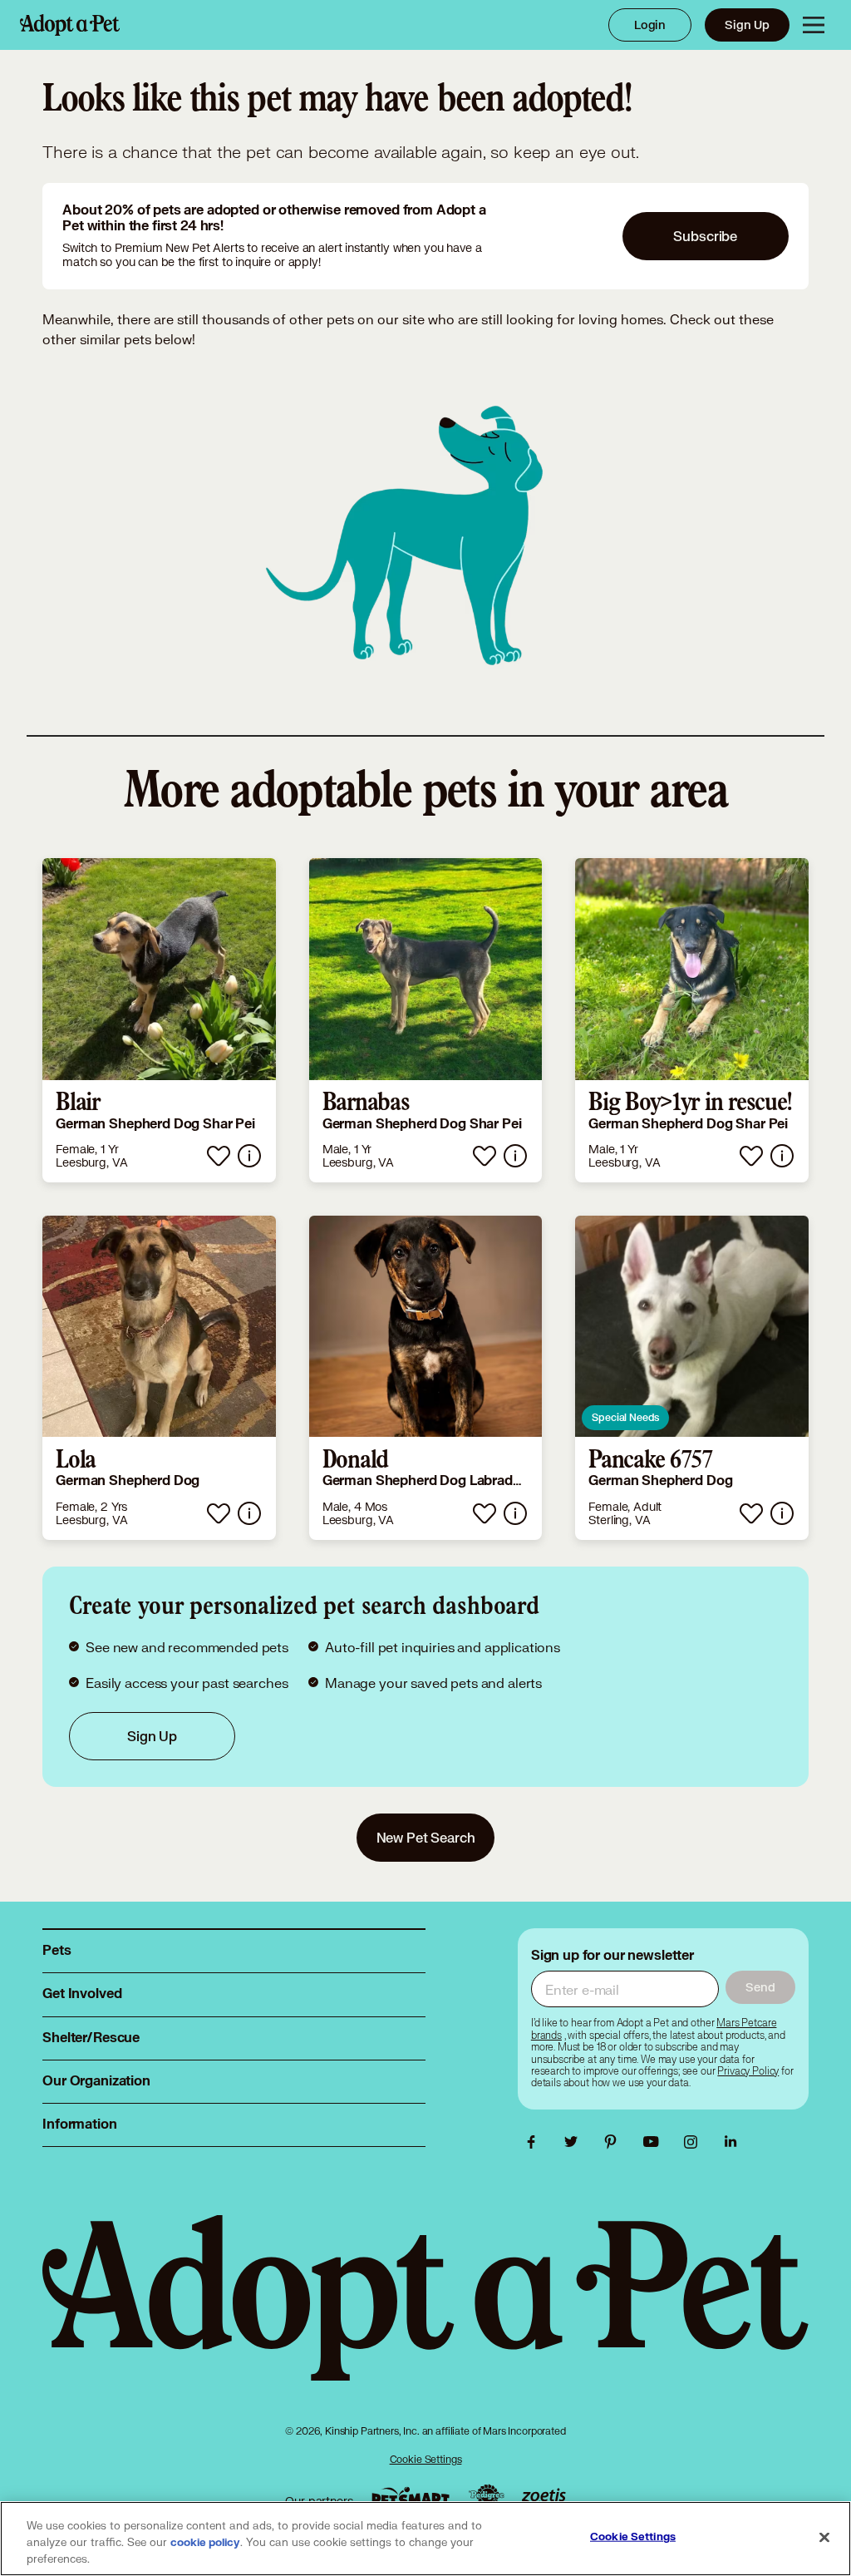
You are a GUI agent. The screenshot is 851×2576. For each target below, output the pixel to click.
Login (650, 25)
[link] (159, 1020)
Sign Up (747, 25)
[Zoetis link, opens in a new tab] (544, 2497)
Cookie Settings (426, 2459)
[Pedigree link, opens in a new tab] (486, 2497)
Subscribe (705, 236)
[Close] (824, 2538)
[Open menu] (814, 25)
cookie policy (205, 2543)
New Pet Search (426, 1837)
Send (760, 1987)
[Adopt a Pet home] (70, 25)
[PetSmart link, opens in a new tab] (411, 2497)
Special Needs (625, 1417)
